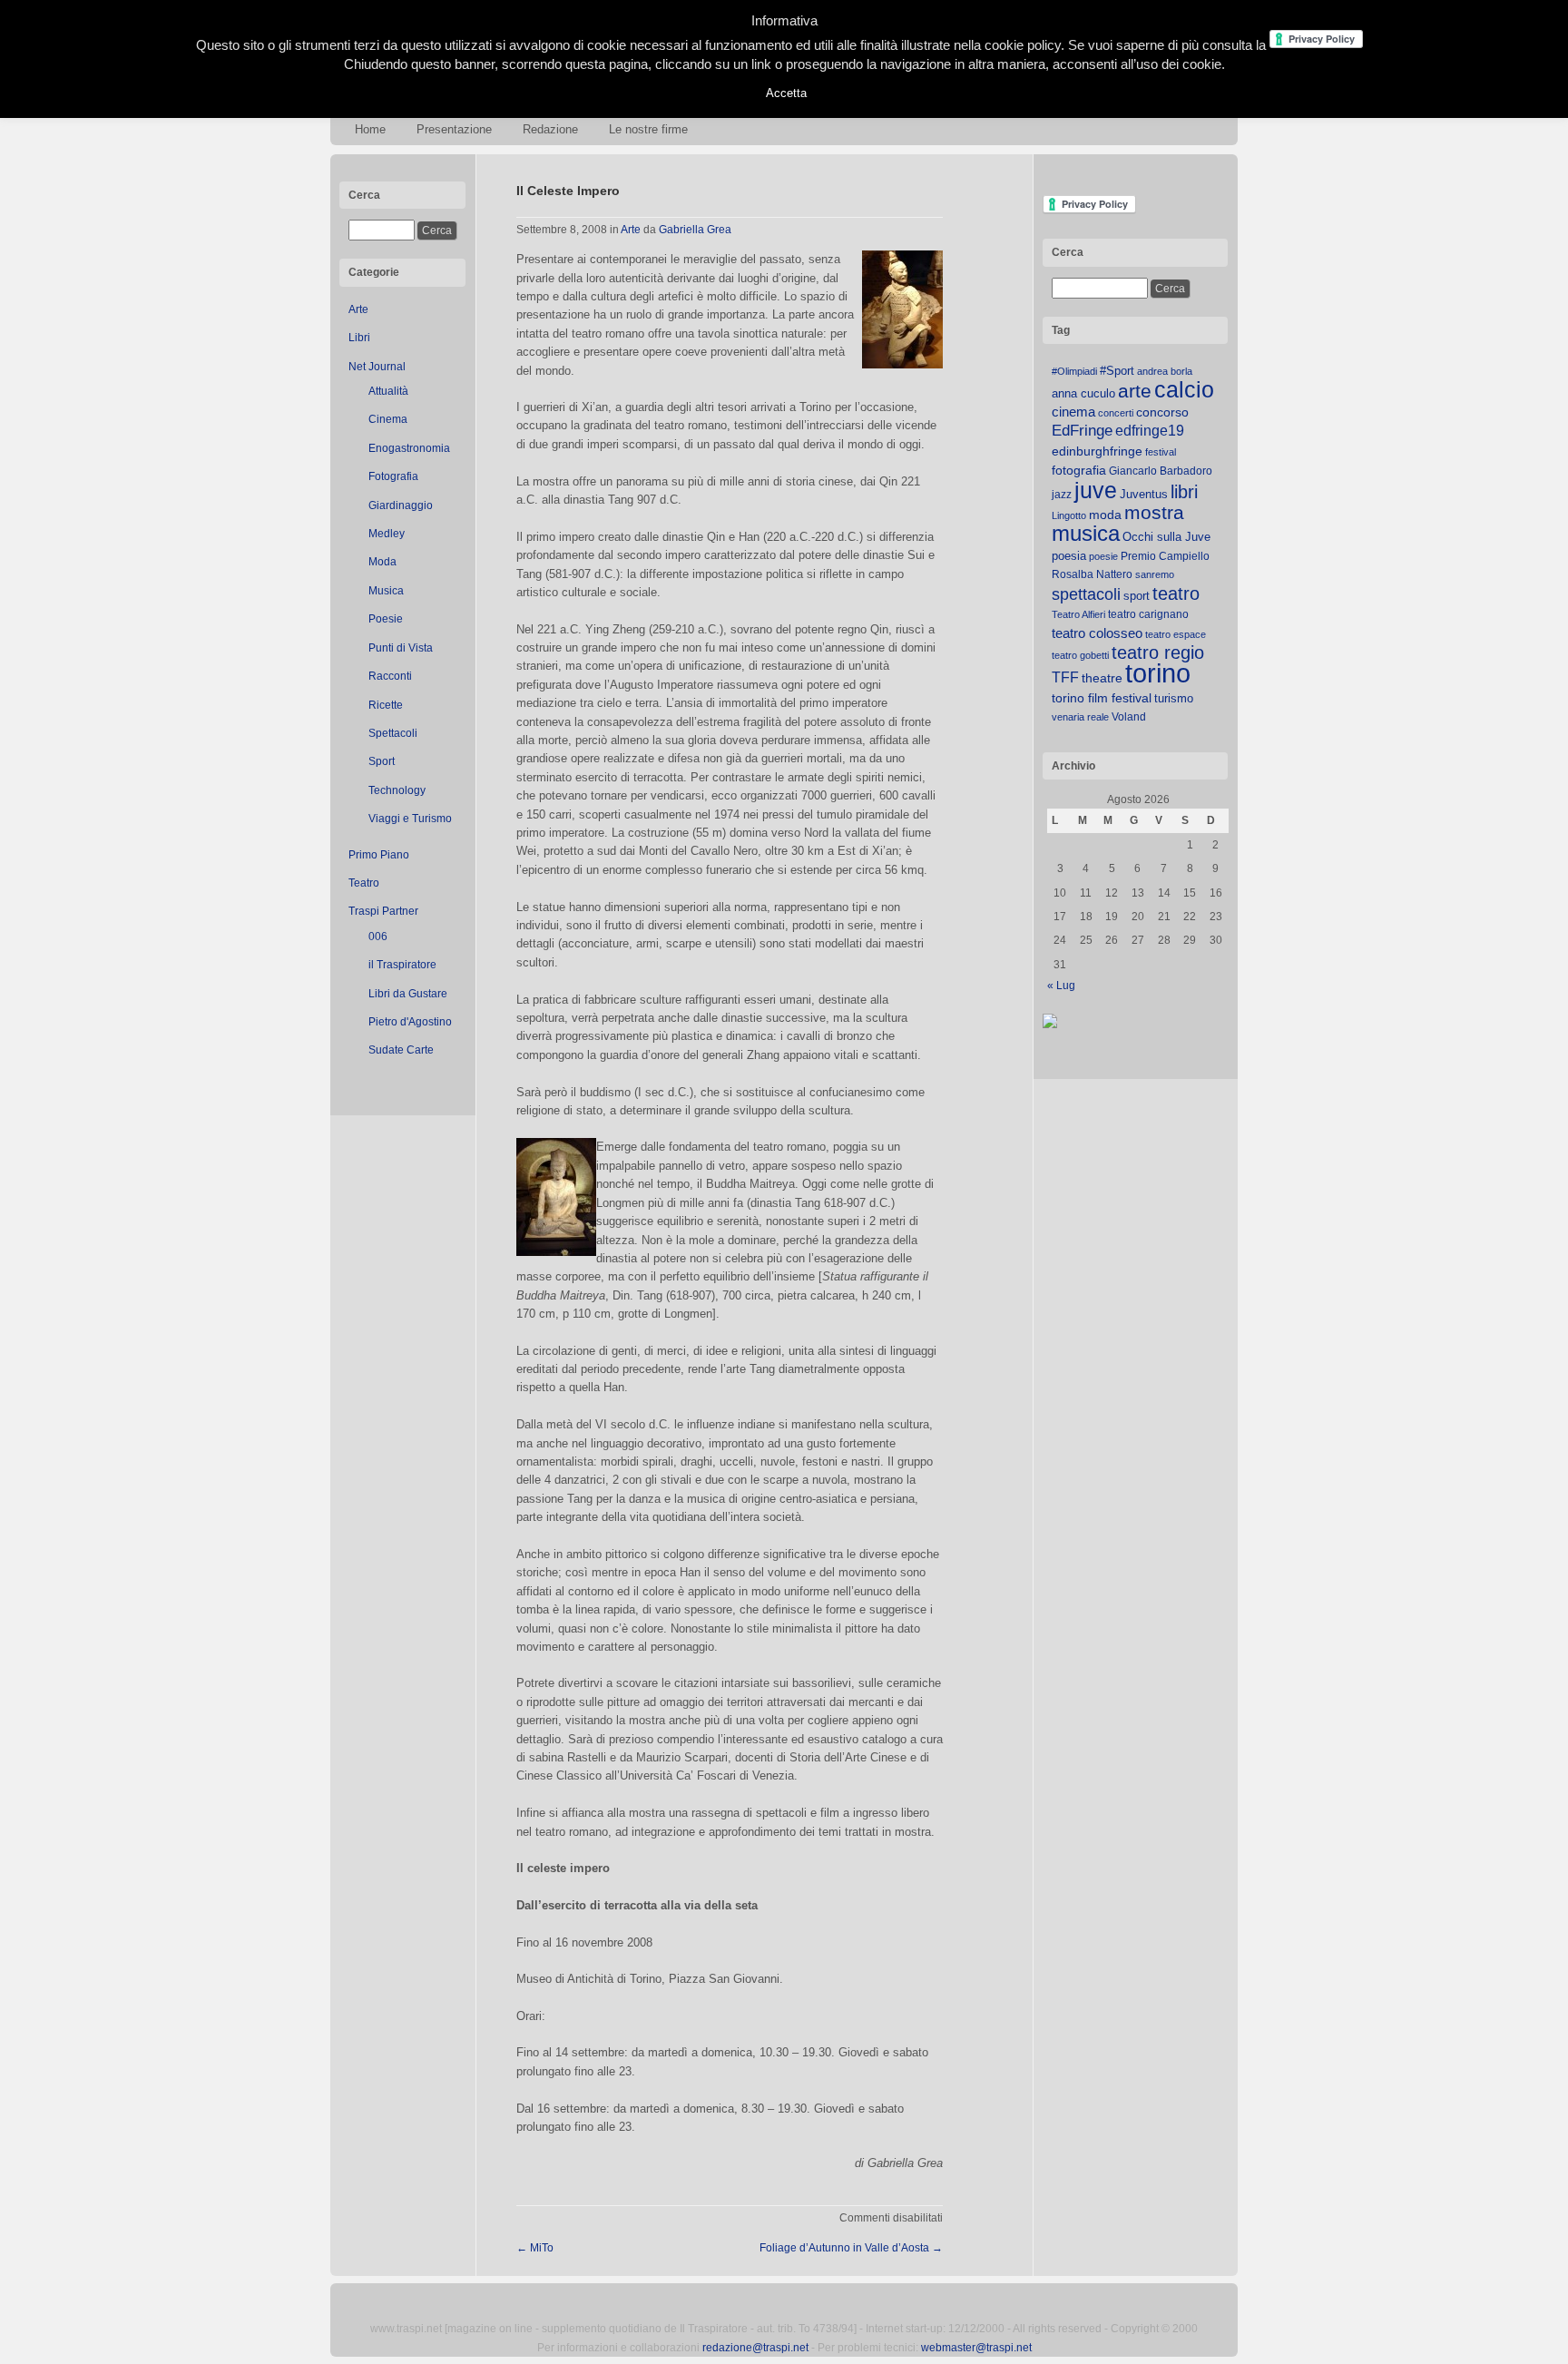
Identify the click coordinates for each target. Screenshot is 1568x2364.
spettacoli (1086, 594)
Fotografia (393, 476)
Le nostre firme (648, 129)
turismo (1174, 698)
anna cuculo (1083, 393)
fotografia (1079, 470)
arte (1135, 391)
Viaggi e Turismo (410, 819)
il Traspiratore (402, 965)
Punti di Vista (401, 648)
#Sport (1117, 371)
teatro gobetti (1080, 655)
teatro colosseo (1097, 633)
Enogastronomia (409, 448)
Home (370, 129)
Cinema (388, 419)
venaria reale (1080, 717)
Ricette (386, 705)
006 (378, 937)
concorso (1162, 412)
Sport (382, 761)
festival (1161, 452)
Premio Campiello (1165, 556)
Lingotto (1069, 515)
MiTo (535, 2248)
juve (1096, 490)
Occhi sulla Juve (1166, 537)
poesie (1103, 556)
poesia (1069, 556)
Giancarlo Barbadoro (1161, 471)
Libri (359, 338)
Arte (358, 309)
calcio (1184, 390)
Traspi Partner (383, 911)
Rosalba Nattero (1092, 574)
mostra (1154, 512)
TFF (1065, 677)
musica (1086, 534)
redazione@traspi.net (755, 2348)
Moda (382, 562)
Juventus (1144, 494)
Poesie (386, 619)
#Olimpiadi (1074, 371)
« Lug (1061, 986)
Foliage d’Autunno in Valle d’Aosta (851, 2248)
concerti (1116, 413)
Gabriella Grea (695, 230)
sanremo (1155, 574)
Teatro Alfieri (1078, 614)
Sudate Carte (401, 1050)
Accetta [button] (786, 93)
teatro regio (1158, 652)
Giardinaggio (401, 505)
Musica (386, 591)
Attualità (388, 391)
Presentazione (454, 129)
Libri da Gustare (408, 994)
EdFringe (1082, 431)
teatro (1176, 593)
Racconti (390, 676)
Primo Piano (379, 855)
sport (1137, 596)
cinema (1073, 412)
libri (1184, 492)
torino (1158, 673)
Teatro (364, 883)
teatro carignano (1148, 614)
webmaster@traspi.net (976, 2348)
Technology (397, 790)
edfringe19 (1150, 431)
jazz (1062, 495)
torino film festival (1102, 698)
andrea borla (1165, 371)
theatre (1102, 678)
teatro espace (1176, 634)
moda (1105, 515)
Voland (1129, 717)
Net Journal (377, 367)
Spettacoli (393, 733)
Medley (387, 534)
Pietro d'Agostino (410, 1022)
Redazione (550, 129)
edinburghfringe (1097, 451)
